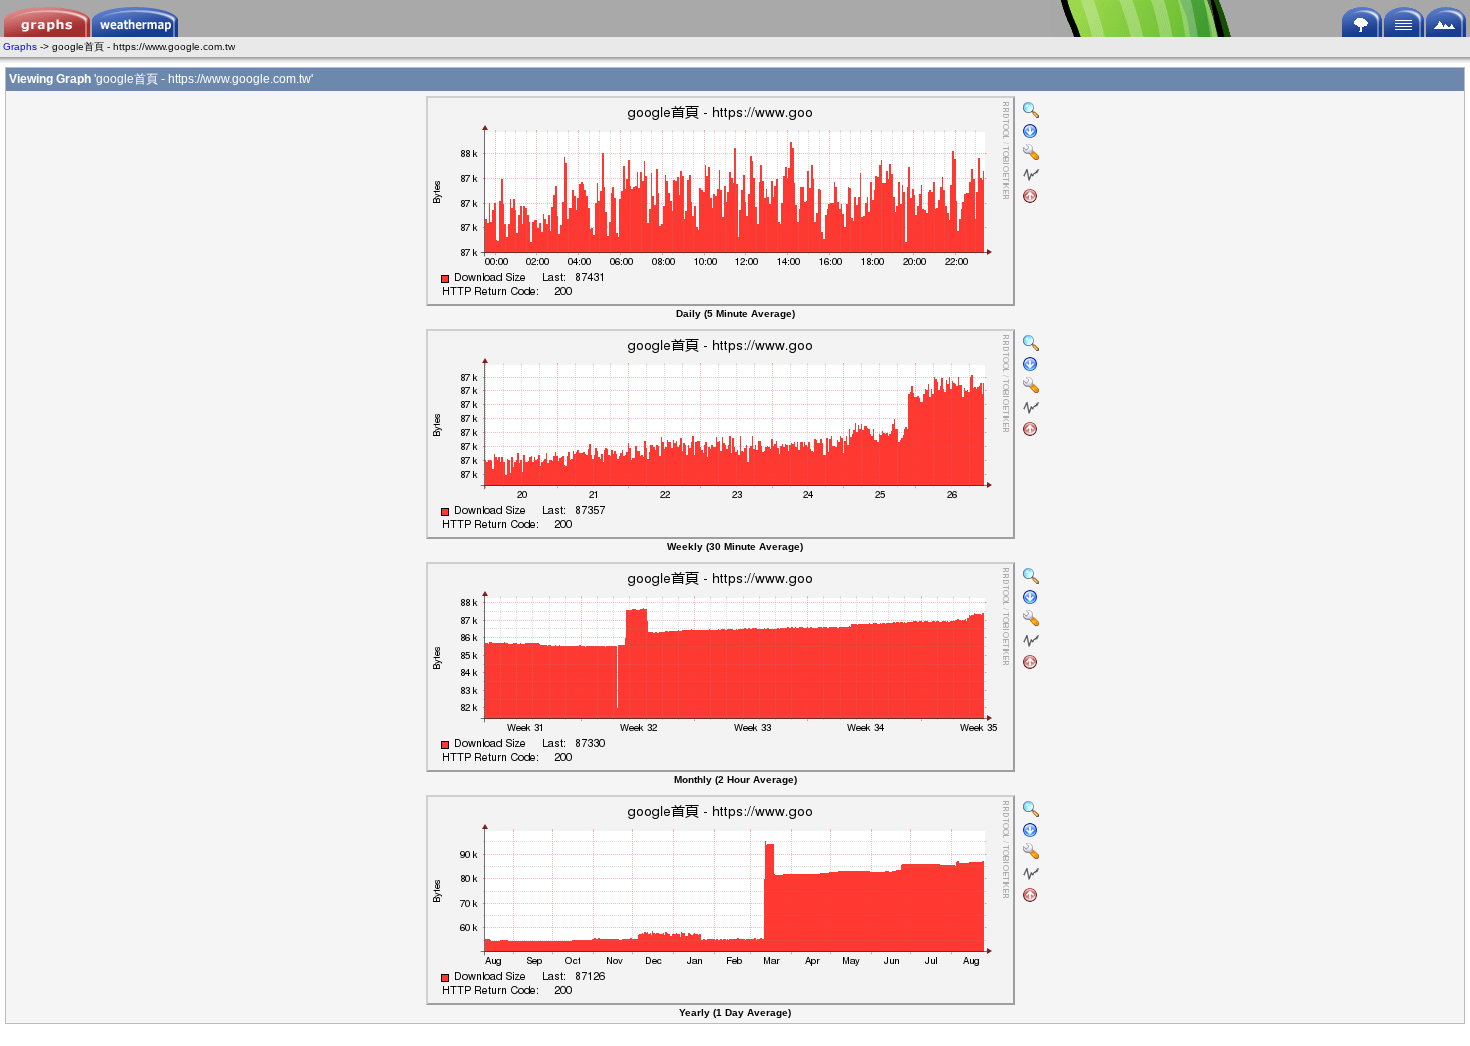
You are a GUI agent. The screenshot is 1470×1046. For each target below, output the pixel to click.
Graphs (20, 46)
